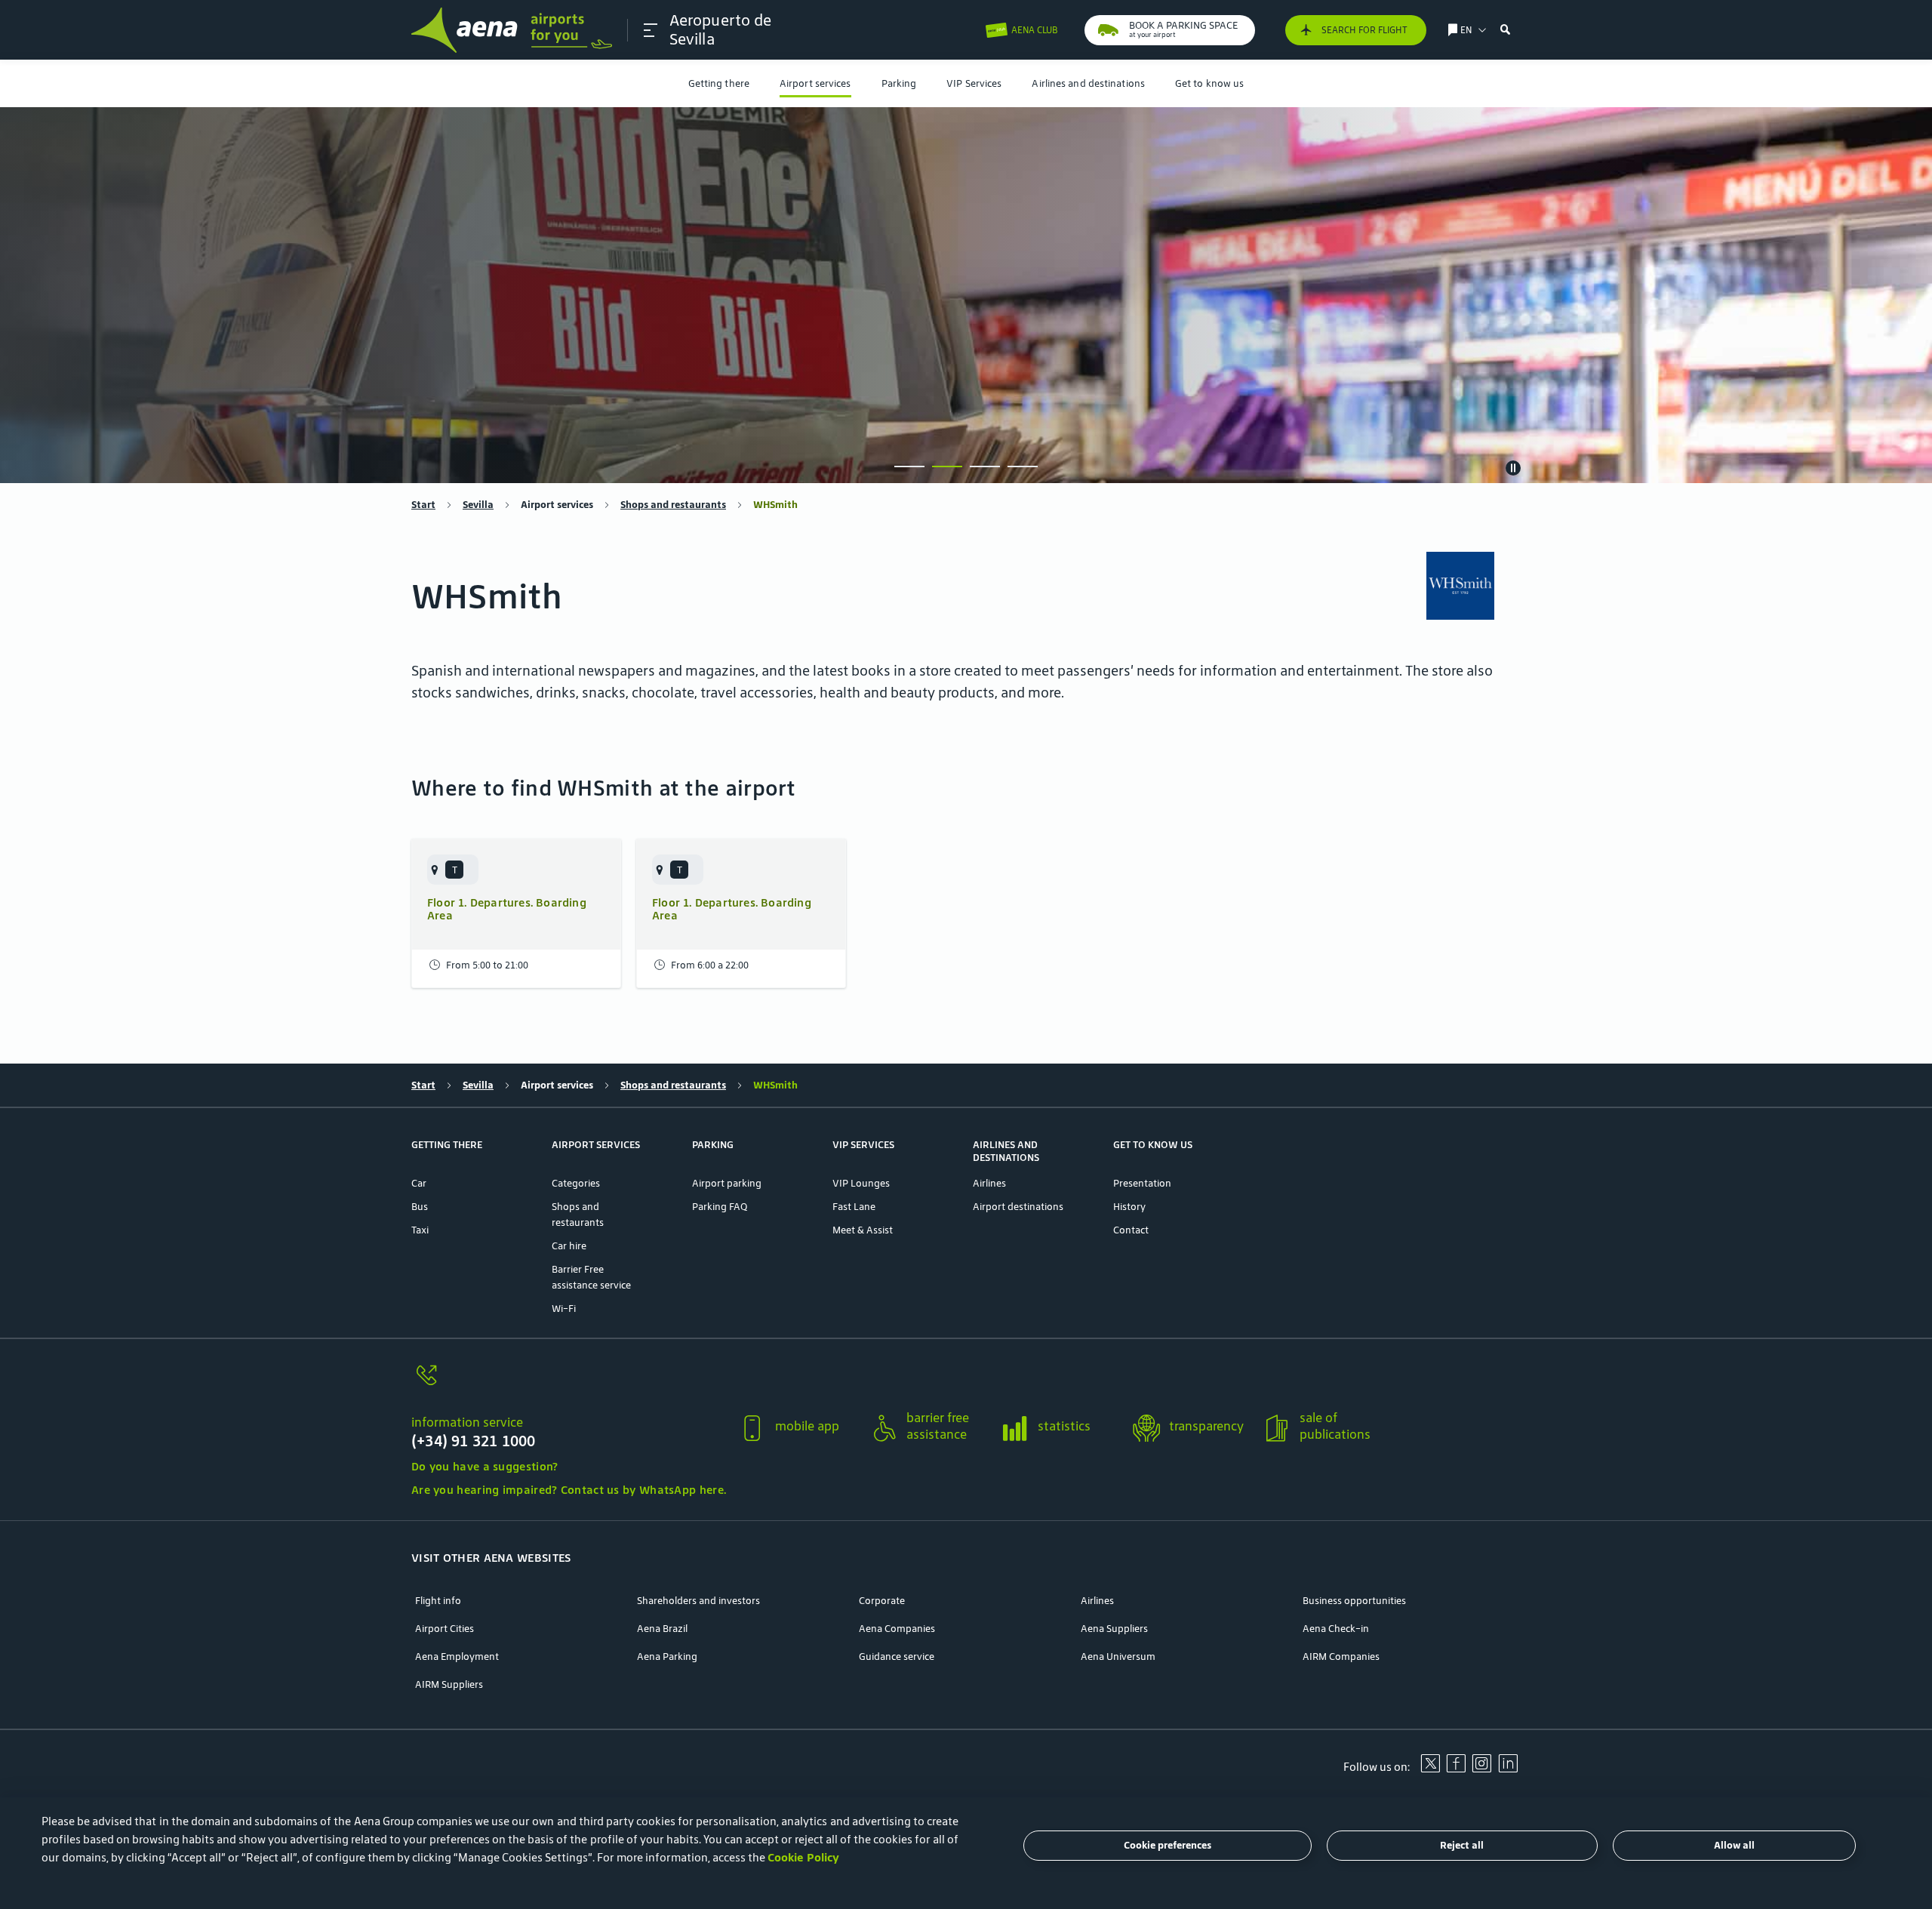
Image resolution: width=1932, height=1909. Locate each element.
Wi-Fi (564, 1309)
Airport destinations (1018, 1207)
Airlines (989, 1183)
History (1129, 1207)
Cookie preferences (1168, 1846)
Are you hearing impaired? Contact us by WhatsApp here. (569, 1490)
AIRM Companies (1341, 1657)
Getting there (719, 83)
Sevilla (478, 505)
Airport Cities (445, 1629)
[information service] (569, 1384)
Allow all (1734, 1846)
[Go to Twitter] (1430, 1769)
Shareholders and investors (698, 1601)
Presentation (1142, 1183)
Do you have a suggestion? (485, 1466)
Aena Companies (897, 1629)
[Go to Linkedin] (1508, 1769)
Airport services (815, 83)
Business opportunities (1354, 1601)
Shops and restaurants (673, 505)
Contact (1131, 1230)
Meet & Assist (863, 1230)
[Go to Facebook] (1456, 1769)
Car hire (569, 1246)
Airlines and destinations (1088, 83)
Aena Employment (457, 1657)
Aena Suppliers (1114, 1629)
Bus (420, 1207)
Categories (576, 1183)
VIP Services (974, 83)
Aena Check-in (1336, 1629)
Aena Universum (1118, 1657)
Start (423, 505)
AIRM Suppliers (449, 1684)
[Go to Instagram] (1481, 1769)
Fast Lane (854, 1207)
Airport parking (727, 1183)
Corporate (882, 1601)
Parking (899, 83)
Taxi (420, 1230)
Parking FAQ (720, 1207)
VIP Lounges (861, 1183)
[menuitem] (719, 83)
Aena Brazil (662, 1629)
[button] (651, 30)
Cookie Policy (803, 1857)
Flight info (438, 1601)
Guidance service (897, 1657)
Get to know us (1209, 83)
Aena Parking (667, 1657)
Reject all (1462, 1846)
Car (419, 1183)
